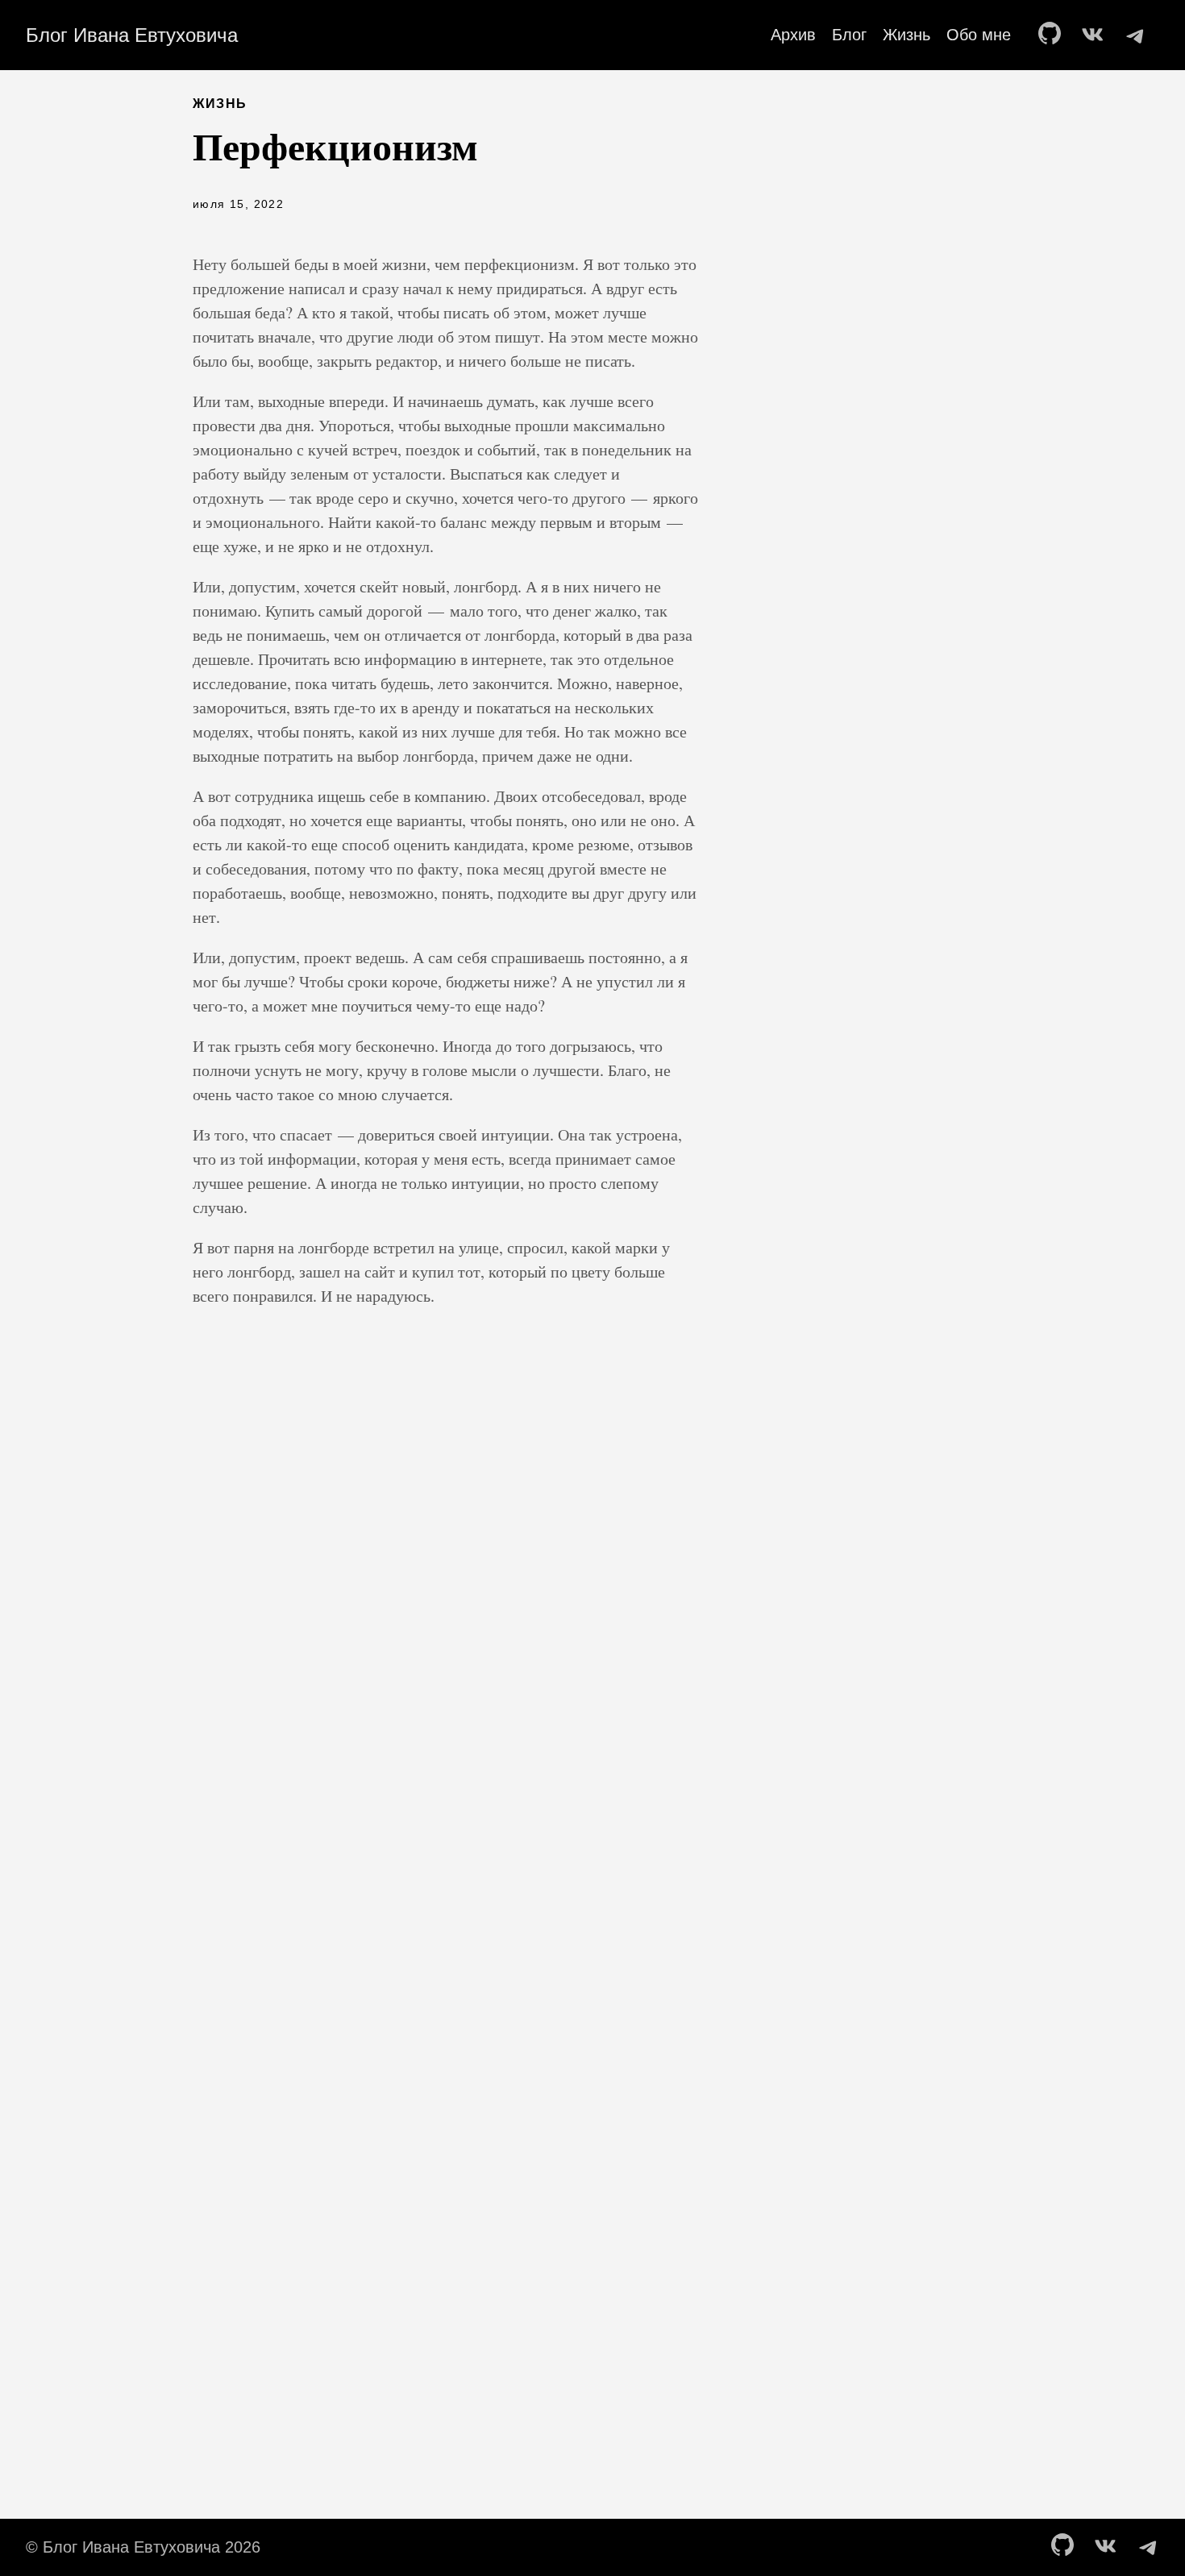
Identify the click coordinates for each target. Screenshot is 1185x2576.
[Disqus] (446, 1637)
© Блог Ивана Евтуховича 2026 (143, 2547)
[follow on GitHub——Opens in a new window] (1054, 35)
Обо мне (979, 35)
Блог (849, 35)
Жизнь (906, 35)
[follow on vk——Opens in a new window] (1096, 35)
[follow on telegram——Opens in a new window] (1138, 35)
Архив (793, 35)
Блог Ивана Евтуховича (132, 35)
